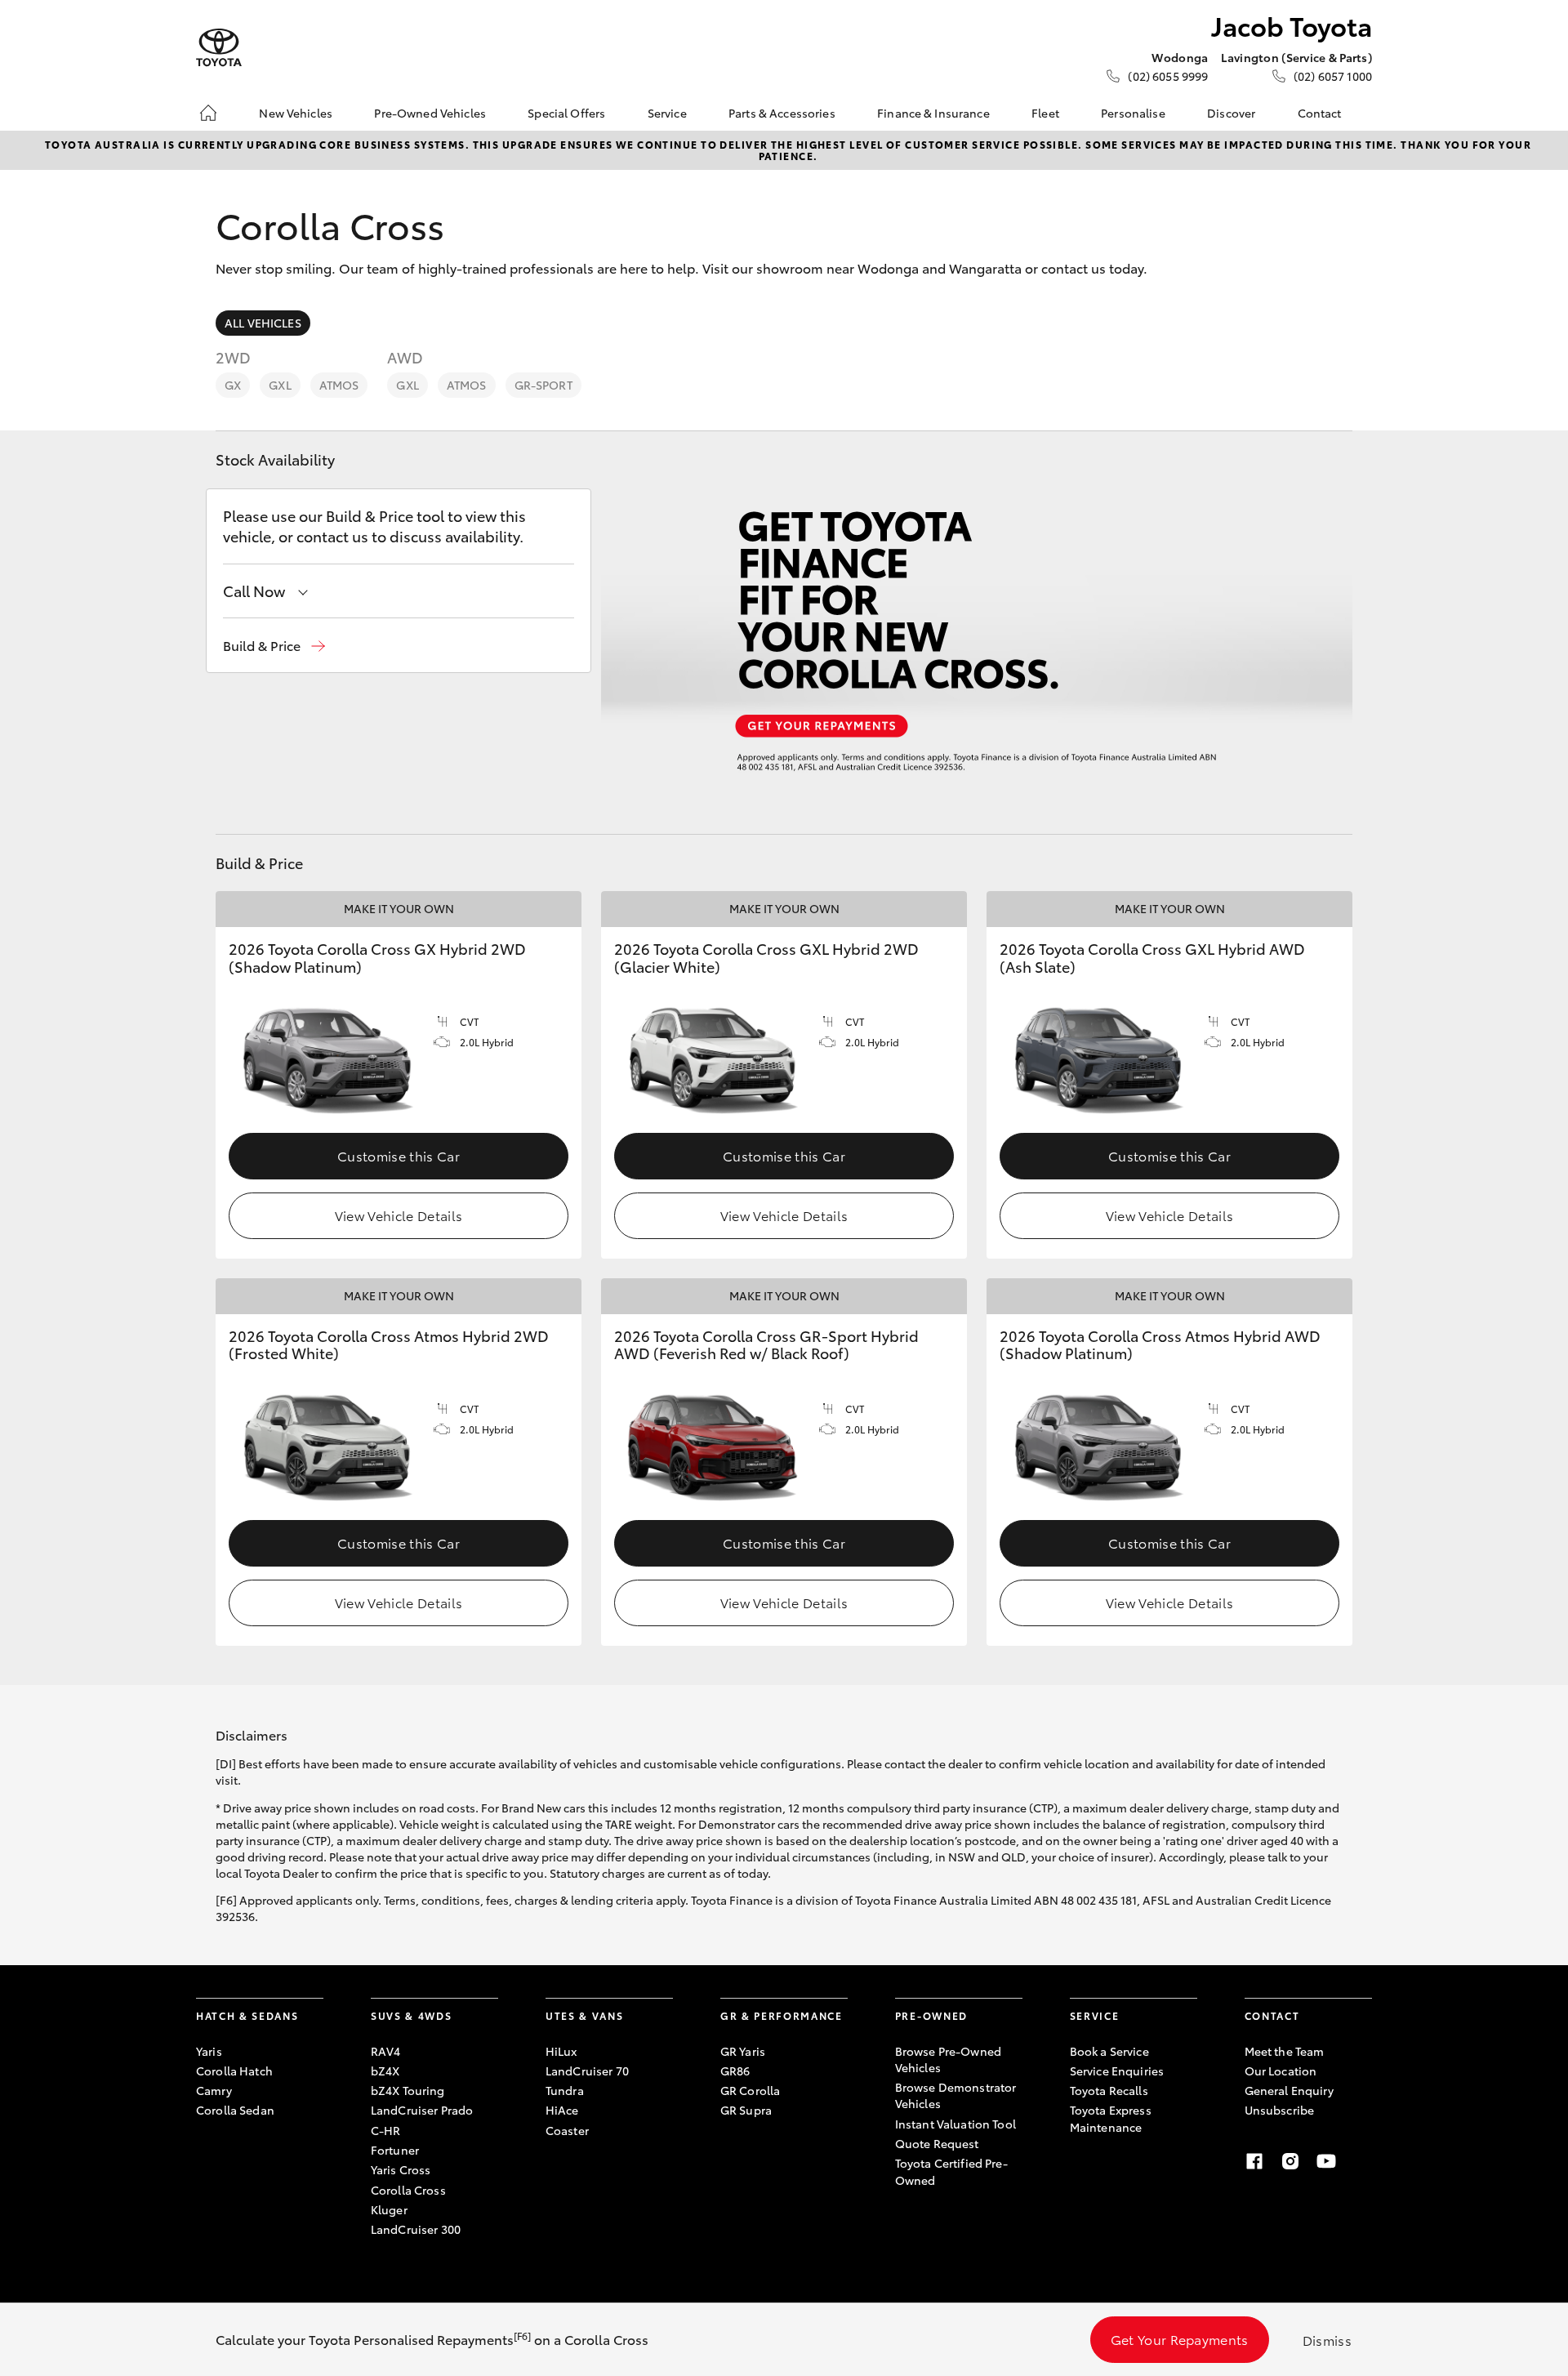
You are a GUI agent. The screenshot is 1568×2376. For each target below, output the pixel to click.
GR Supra (746, 2110)
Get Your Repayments (1180, 2339)
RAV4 (386, 2051)
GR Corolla (750, 2090)
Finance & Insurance (933, 113)
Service (667, 113)
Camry (214, 2090)
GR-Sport (543, 385)
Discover (1231, 113)
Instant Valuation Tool (955, 2124)
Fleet (1045, 113)
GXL (280, 385)
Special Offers (566, 113)
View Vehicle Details (399, 1215)
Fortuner (395, 2150)
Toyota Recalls (1109, 2090)
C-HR (386, 2130)
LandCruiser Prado (422, 2110)
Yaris (209, 2051)
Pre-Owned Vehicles (430, 113)
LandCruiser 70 (587, 2071)
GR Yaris (743, 2051)
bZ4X (385, 2071)
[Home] (208, 113)
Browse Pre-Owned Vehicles (948, 2059)
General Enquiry (1289, 2090)
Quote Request (937, 2143)
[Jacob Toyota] (219, 48)
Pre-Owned (931, 2015)
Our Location (1281, 2071)
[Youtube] (1326, 2161)
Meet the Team (1285, 2051)
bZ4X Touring (408, 2090)
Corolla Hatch (234, 2071)
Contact (1320, 113)
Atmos (339, 385)
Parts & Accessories (782, 113)
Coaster (567, 2130)
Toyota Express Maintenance (1111, 2118)
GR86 (735, 2071)
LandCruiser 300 (416, 2229)
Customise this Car (399, 1155)
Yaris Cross (401, 2169)
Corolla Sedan (235, 2110)
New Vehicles (296, 113)
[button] (274, 646)
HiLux (561, 2051)
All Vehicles (263, 323)
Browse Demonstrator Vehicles (956, 2095)
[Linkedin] (1362, 2161)
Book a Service (1109, 2051)
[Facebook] (1254, 2161)
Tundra (565, 2090)
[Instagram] (1290, 2161)
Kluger (389, 2209)
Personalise (1133, 113)
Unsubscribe (1280, 2110)
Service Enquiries (1117, 2071)
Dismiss (1327, 2340)
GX (233, 385)
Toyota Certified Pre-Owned (951, 2171)
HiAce (562, 2110)
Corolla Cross (408, 2190)
